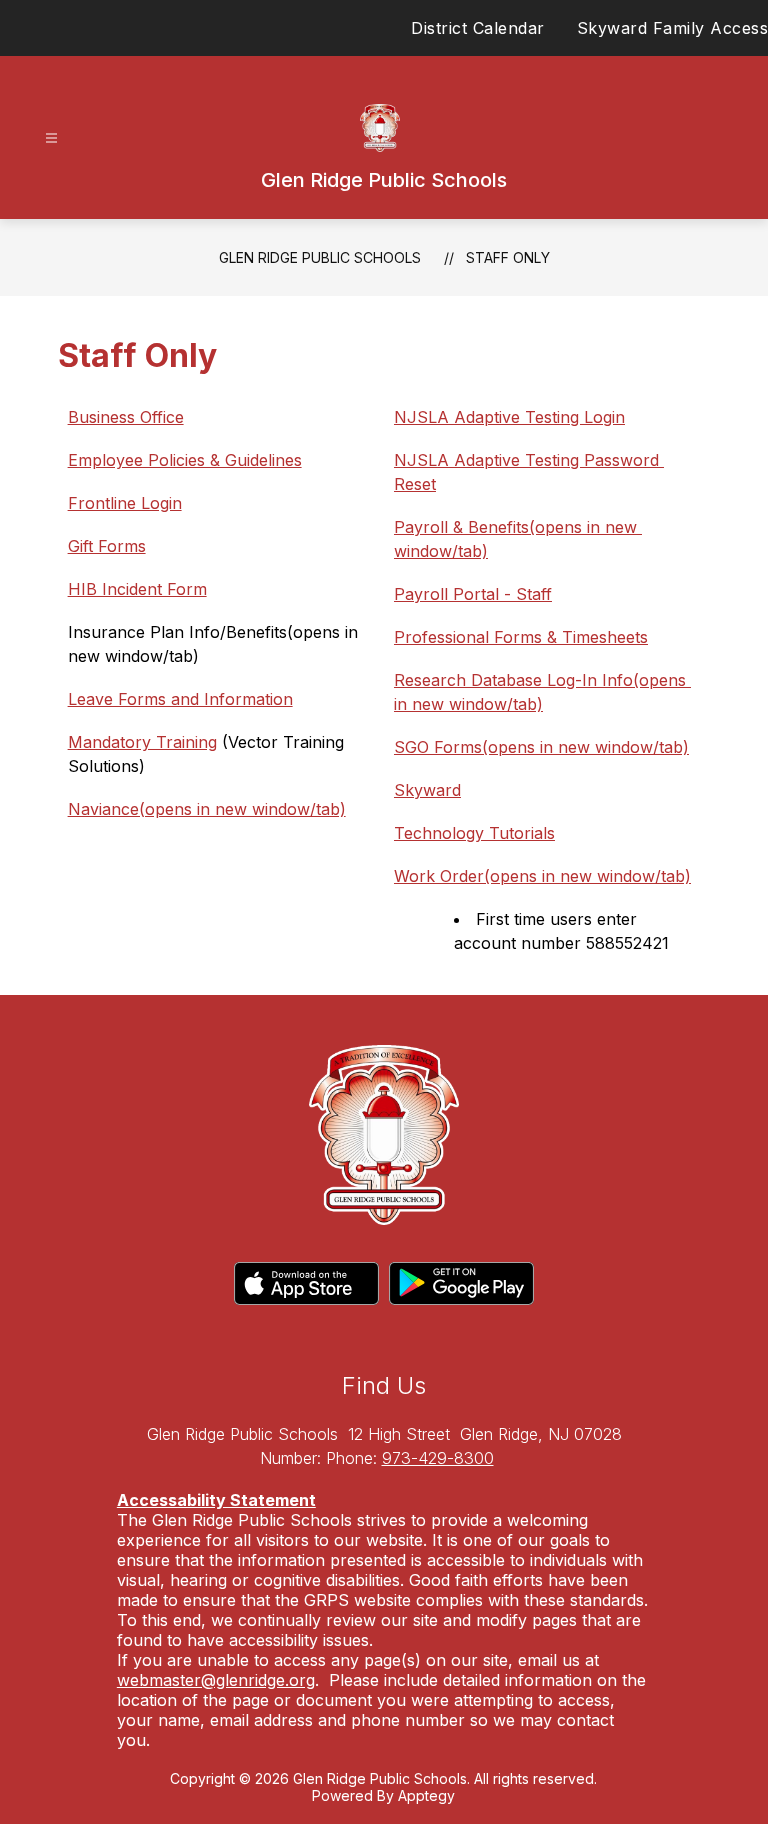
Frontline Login (125, 503)
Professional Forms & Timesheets (521, 637)
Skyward (427, 790)
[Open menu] (51, 138)
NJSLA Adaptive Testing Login (509, 417)
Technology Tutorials (474, 833)
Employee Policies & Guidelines (185, 460)
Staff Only (508, 257)
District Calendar (478, 28)
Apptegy (426, 1795)
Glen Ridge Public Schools (320, 257)
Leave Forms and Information (180, 699)
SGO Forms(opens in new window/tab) (541, 747)
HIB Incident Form (137, 589)
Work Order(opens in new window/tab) (542, 876)
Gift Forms (107, 546)
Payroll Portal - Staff (473, 594)
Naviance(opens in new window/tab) (207, 809)
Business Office (126, 417)
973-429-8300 (438, 1458)
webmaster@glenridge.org (216, 1680)
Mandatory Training (142, 742)
